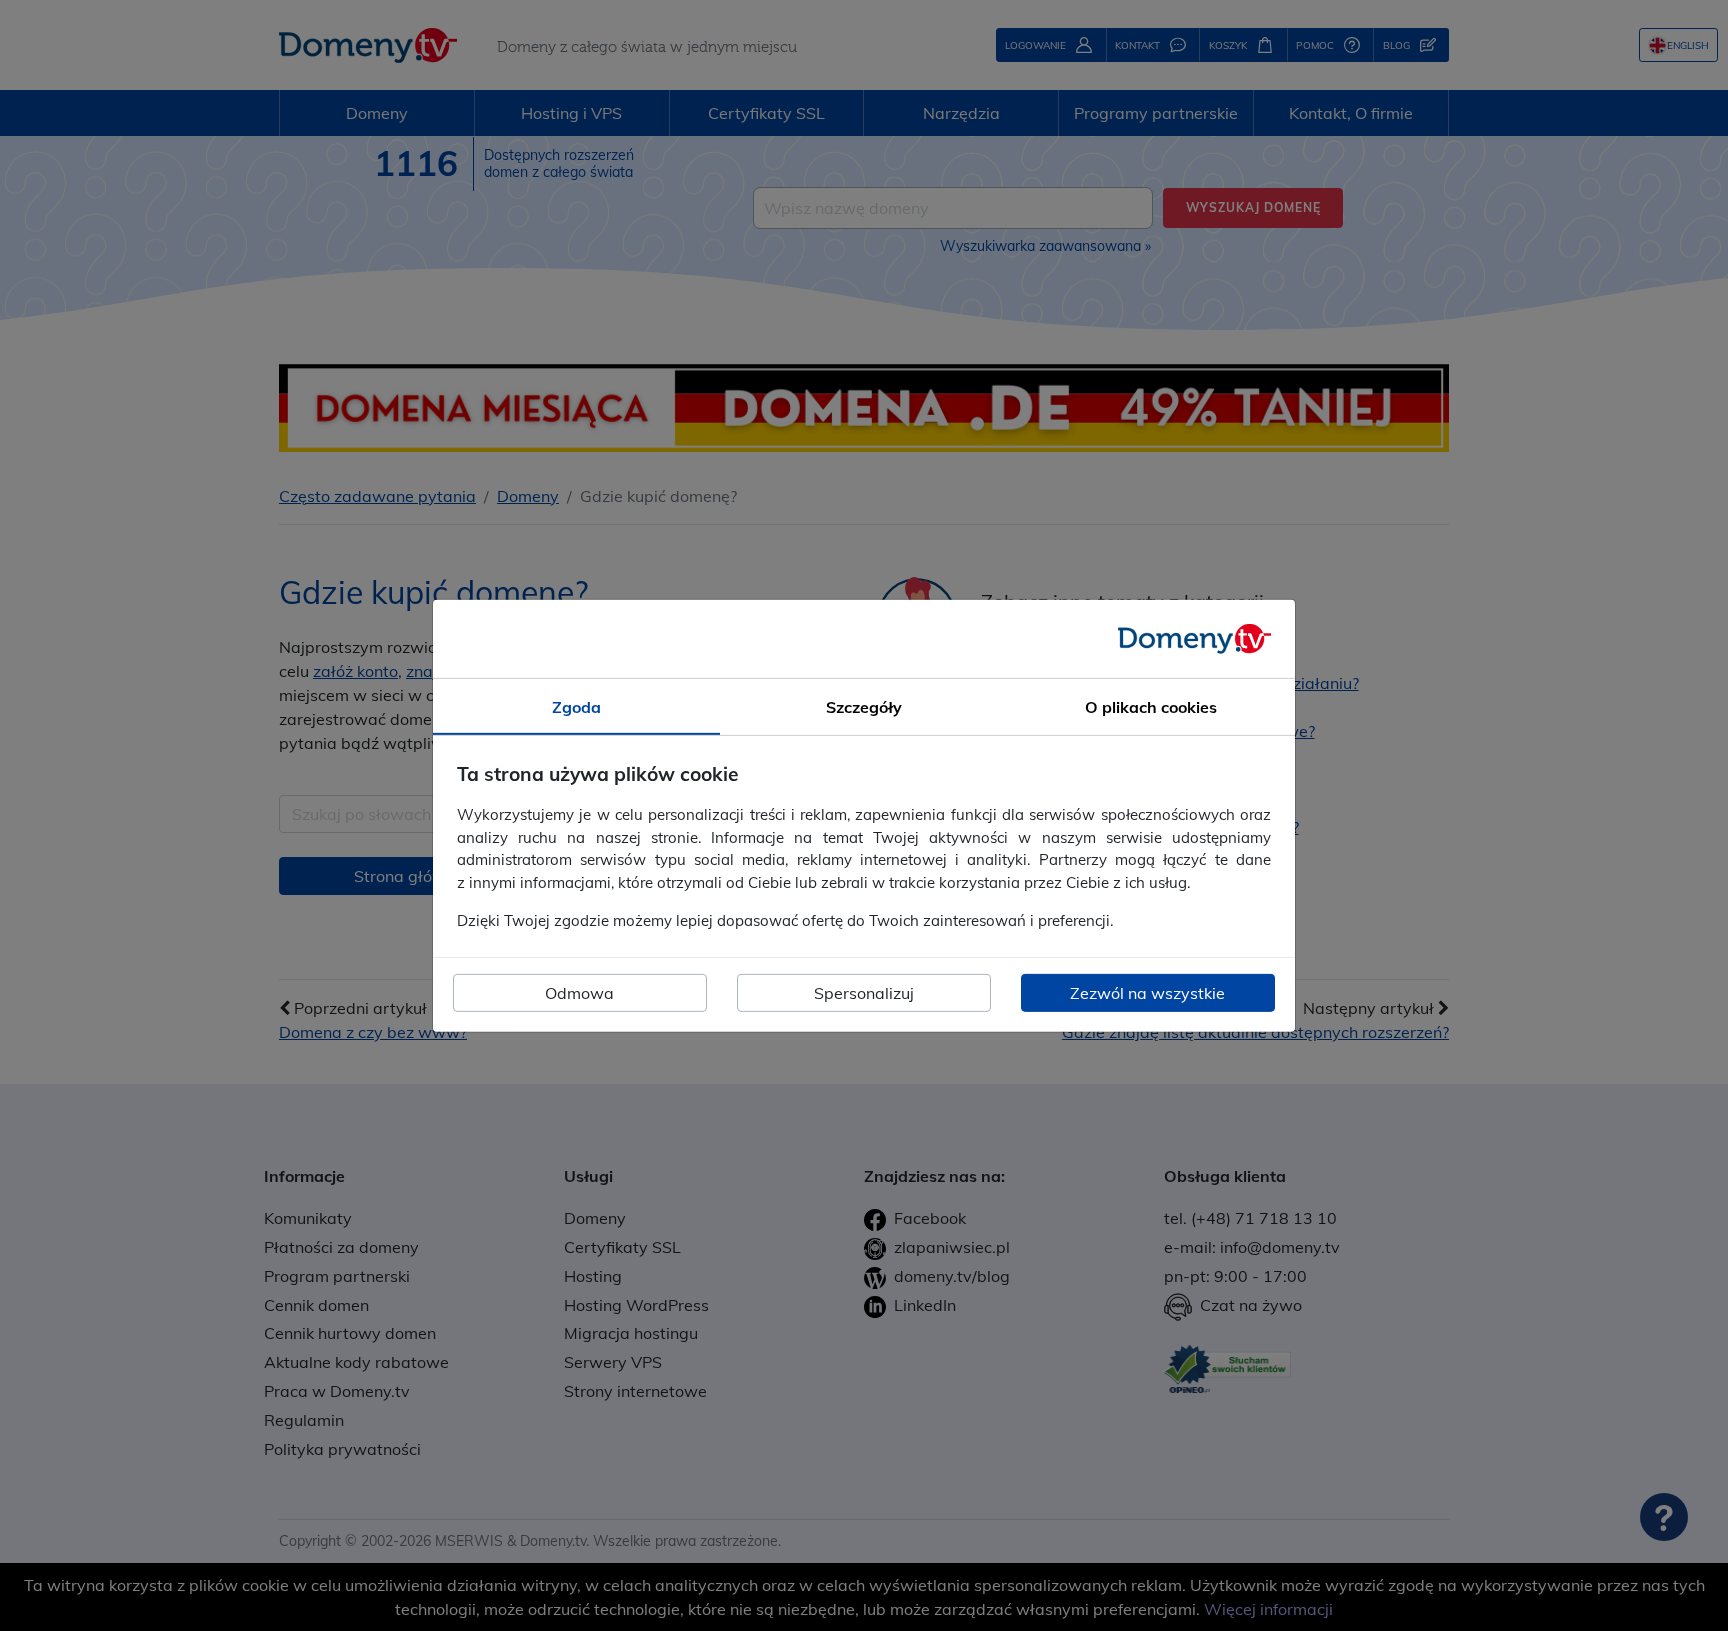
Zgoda (576, 706)
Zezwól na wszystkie (1147, 993)
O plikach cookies (1151, 706)
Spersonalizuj (864, 993)
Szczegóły (864, 706)
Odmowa (579, 993)
